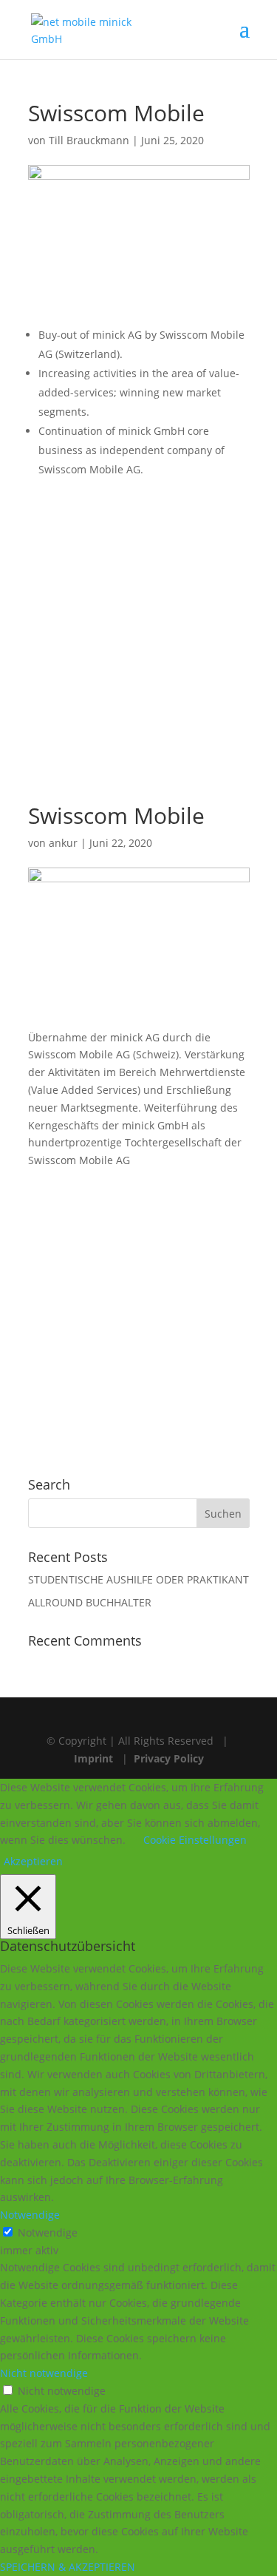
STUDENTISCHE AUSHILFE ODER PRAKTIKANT (138, 1579)
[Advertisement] (138, 635)
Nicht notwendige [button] (44, 2373)
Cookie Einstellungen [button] (195, 1840)
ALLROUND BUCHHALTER (90, 1602)
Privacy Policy (169, 1758)
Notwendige (48, 2232)
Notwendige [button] (30, 2215)
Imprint (93, 1758)
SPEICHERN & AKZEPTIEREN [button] (68, 2567)
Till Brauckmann (89, 140)
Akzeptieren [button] (33, 1861)
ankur (63, 843)
